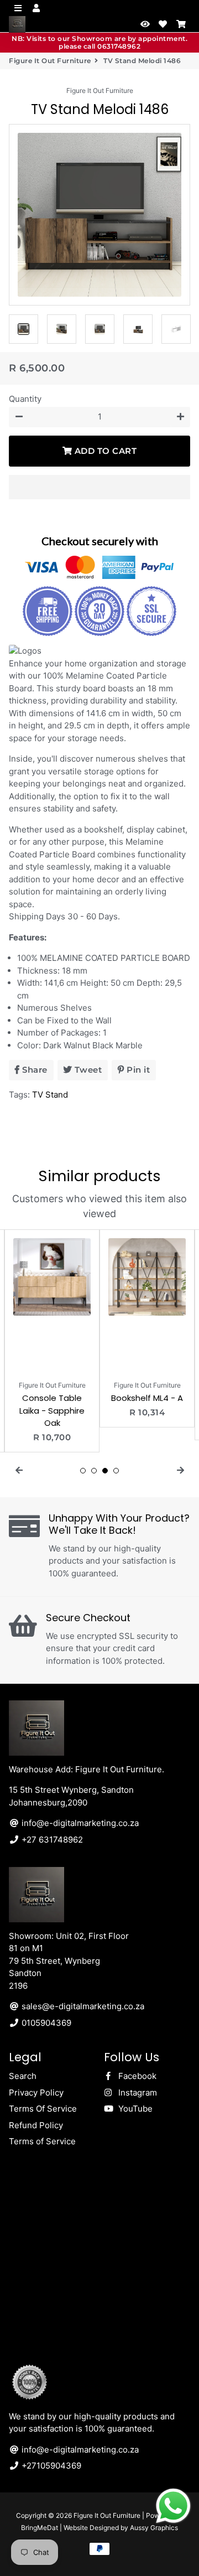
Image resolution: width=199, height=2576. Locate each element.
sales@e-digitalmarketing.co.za (82, 2006)
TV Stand (50, 1095)
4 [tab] (116, 1471)
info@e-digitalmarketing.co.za (79, 1823)
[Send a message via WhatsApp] (173, 2506)
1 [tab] (83, 1471)
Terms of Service (42, 2141)
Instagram (137, 2093)
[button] (99, 487)
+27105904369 (50, 2466)
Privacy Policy (36, 2093)
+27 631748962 (51, 1840)
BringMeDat (40, 2528)
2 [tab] (94, 1471)
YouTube (134, 2109)
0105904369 (45, 2023)
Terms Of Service (43, 2109)
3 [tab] (105, 1471)
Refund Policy (36, 2125)
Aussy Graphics (154, 2528)
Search (23, 2076)
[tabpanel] (52, 1341)
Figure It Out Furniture (50, 61)
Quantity (25, 399)
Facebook (136, 2076)
